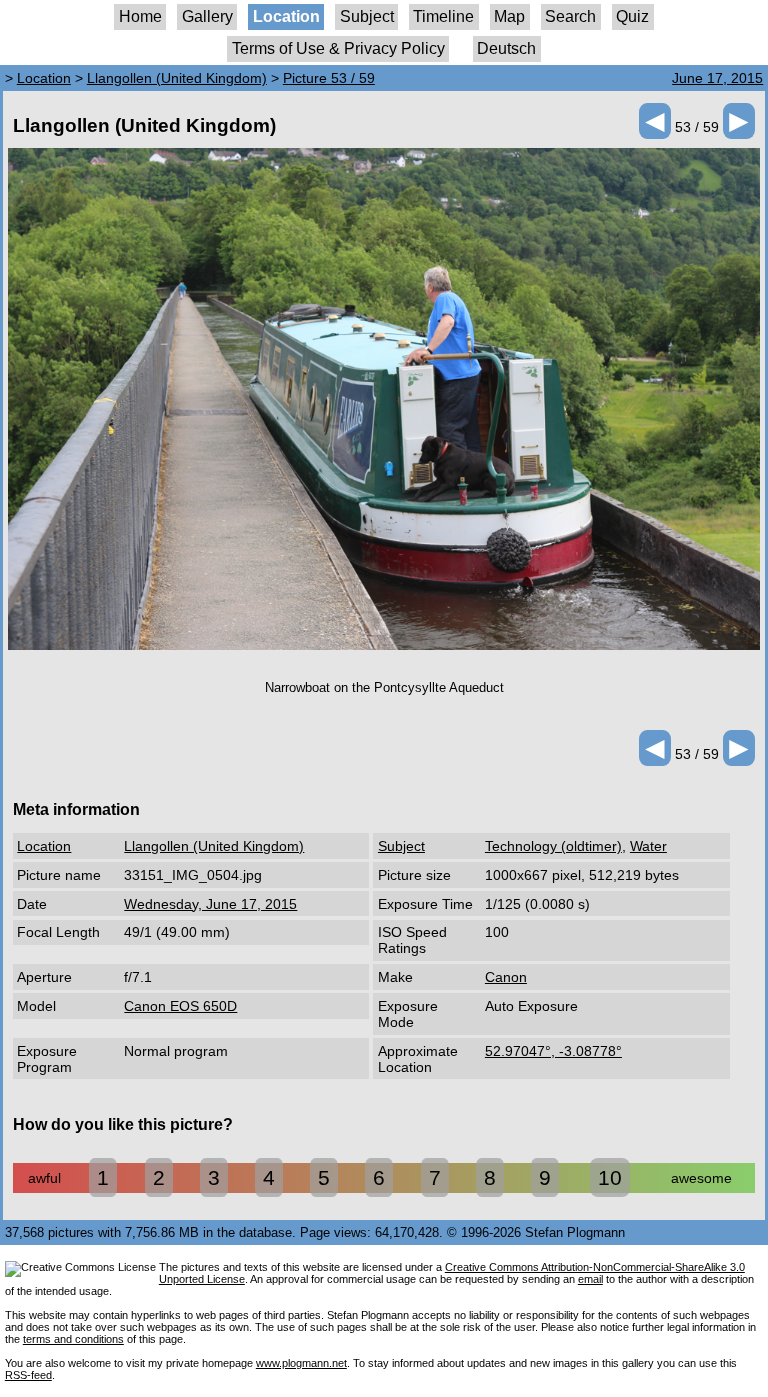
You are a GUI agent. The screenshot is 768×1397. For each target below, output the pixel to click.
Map (509, 16)
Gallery (207, 16)
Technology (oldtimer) (553, 846)
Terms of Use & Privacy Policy (338, 48)
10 (610, 1177)
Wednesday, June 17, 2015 (210, 904)
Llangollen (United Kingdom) (177, 78)
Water (648, 846)
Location (286, 16)
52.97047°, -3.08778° (553, 1051)
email (590, 1279)
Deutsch (506, 48)
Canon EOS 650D (180, 1006)
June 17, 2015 (717, 78)
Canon (506, 977)
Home (140, 16)
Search (570, 16)
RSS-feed (28, 1375)
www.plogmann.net (301, 1363)
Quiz (632, 16)
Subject (367, 16)
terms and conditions (73, 1339)
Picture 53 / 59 (329, 78)
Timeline (443, 16)
